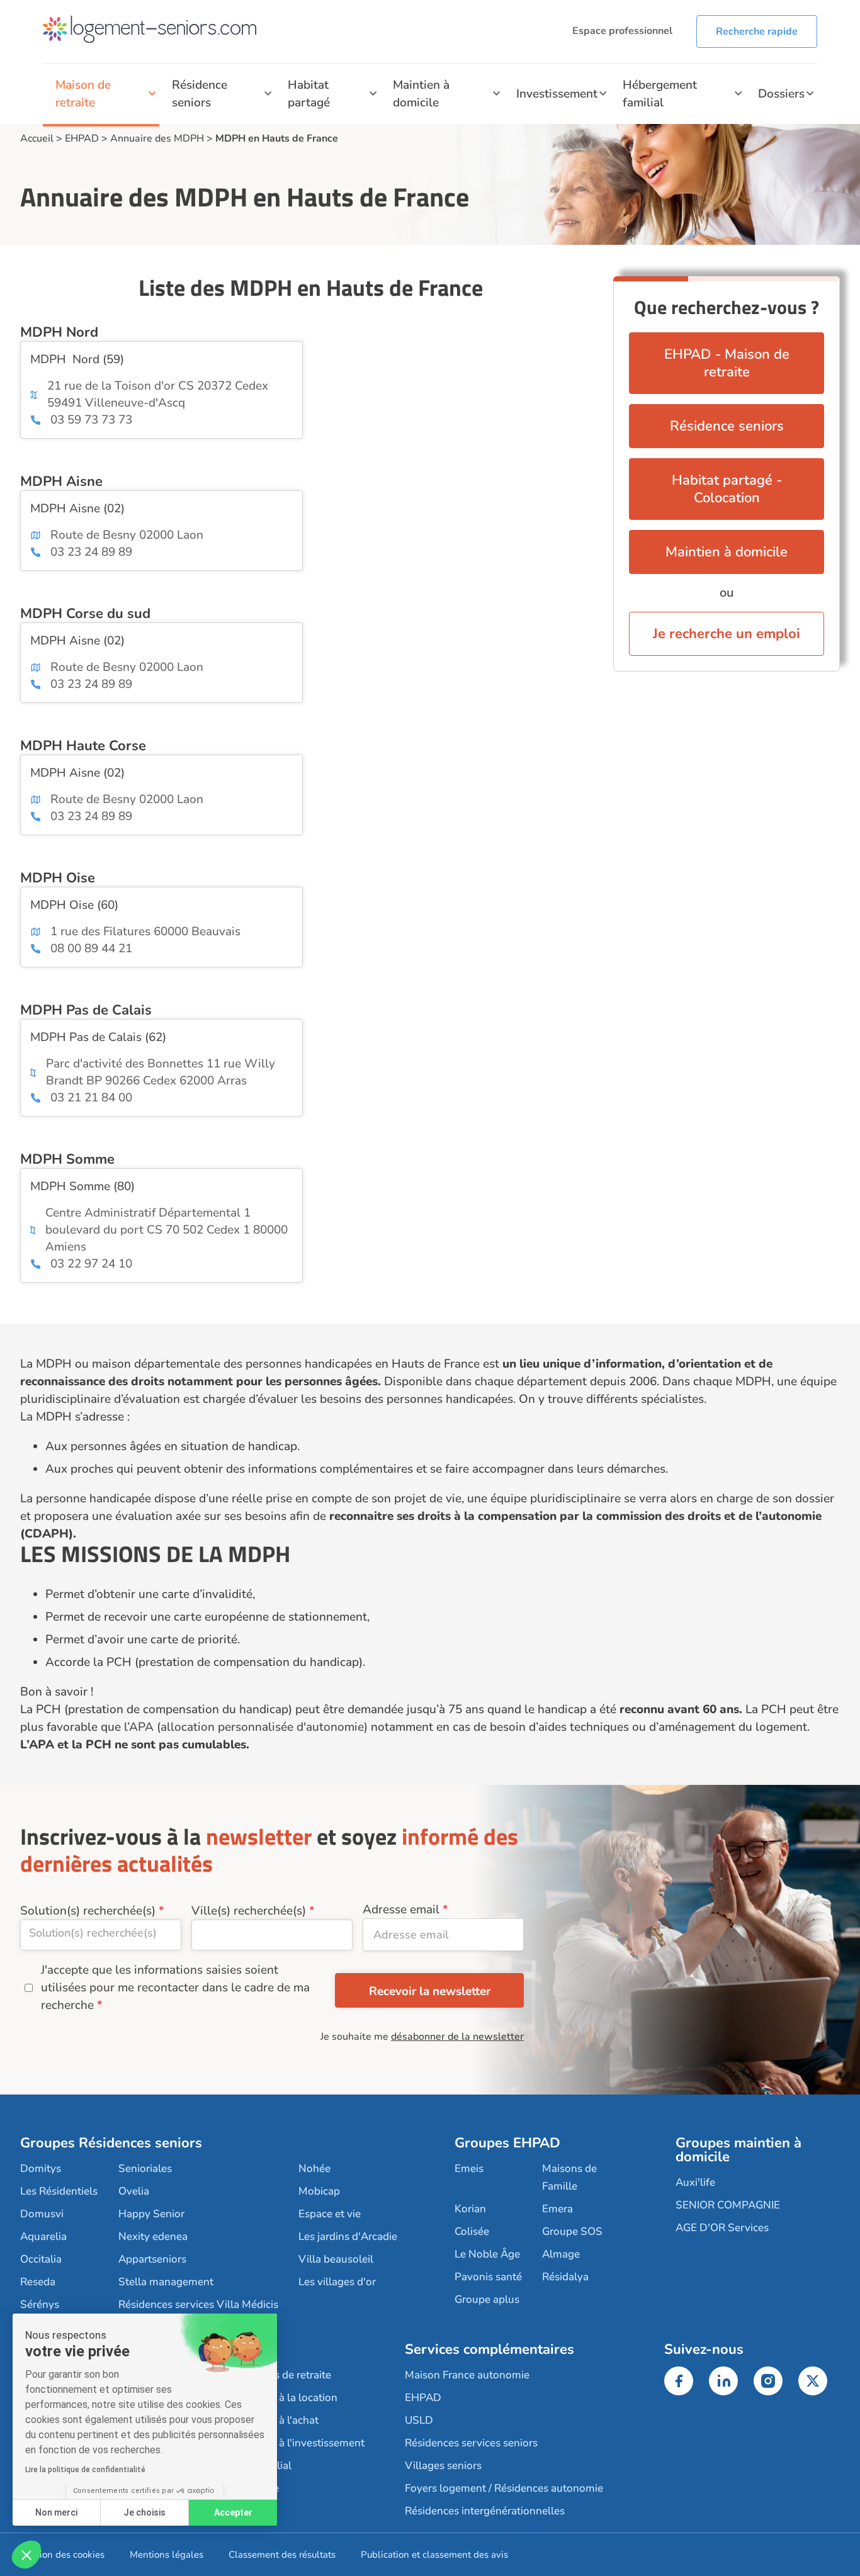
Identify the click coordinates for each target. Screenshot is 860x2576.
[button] (26, 2555)
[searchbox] (101, 1933)
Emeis (469, 2168)
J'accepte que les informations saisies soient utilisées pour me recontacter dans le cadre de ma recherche (175, 1988)
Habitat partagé (309, 94)
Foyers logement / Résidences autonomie (504, 2488)
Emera (557, 2209)
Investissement (557, 94)
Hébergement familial (660, 94)
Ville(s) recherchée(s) (249, 1911)
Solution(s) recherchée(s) (88, 1911)
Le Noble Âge (487, 2254)
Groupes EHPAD (507, 2143)
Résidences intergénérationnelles (485, 2511)
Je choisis (144, 2512)
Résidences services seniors (471, 2443)
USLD (419, 2420)
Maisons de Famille (569, 2177)
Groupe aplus (487, 2299)
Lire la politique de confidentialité (85, 2470)
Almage (561, 2254)
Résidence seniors (200, 94)
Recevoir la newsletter (430, 1991)
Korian (470, 2209)
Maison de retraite (83, 94)
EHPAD (82, 138)
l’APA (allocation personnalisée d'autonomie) (246, 1727)
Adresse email (401, 1910)
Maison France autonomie (467, 2375)
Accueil (37, 138)
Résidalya (565, 2277)
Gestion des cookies (62, 2555)
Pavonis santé (488, 2277)
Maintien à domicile (421, 94)
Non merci (56, 2512)
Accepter (233, 2512)
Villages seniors (443, 2466)
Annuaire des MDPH (157, 138)
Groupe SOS (572, 2231)
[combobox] (101, 1935)
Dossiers (781, 94)
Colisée (472, 2231)
